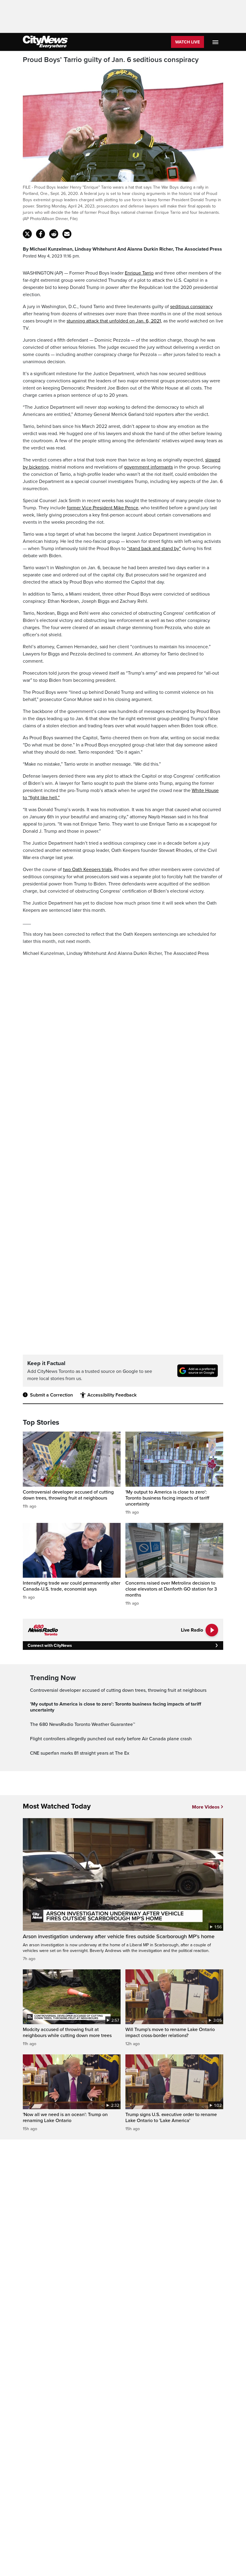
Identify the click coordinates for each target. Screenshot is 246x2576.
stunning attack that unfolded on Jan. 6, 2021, (114, 321)
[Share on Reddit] (54, 234)
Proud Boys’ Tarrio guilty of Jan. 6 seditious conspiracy (111, 60)
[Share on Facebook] (40, 234)
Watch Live (187, 42)
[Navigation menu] (216, 42)
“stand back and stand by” (154, 549)
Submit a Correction (51, 1395)
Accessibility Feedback (112, 1395)
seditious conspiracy (191, 307)
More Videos (206, 1807)
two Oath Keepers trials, (88, 870)
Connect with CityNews (50, 1646)
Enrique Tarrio (139, 273)
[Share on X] (27, 234)
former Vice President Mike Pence (103, 508)
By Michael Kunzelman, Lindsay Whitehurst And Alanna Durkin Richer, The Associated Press (122, 249)
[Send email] (67, 234)
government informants (148, 467)
